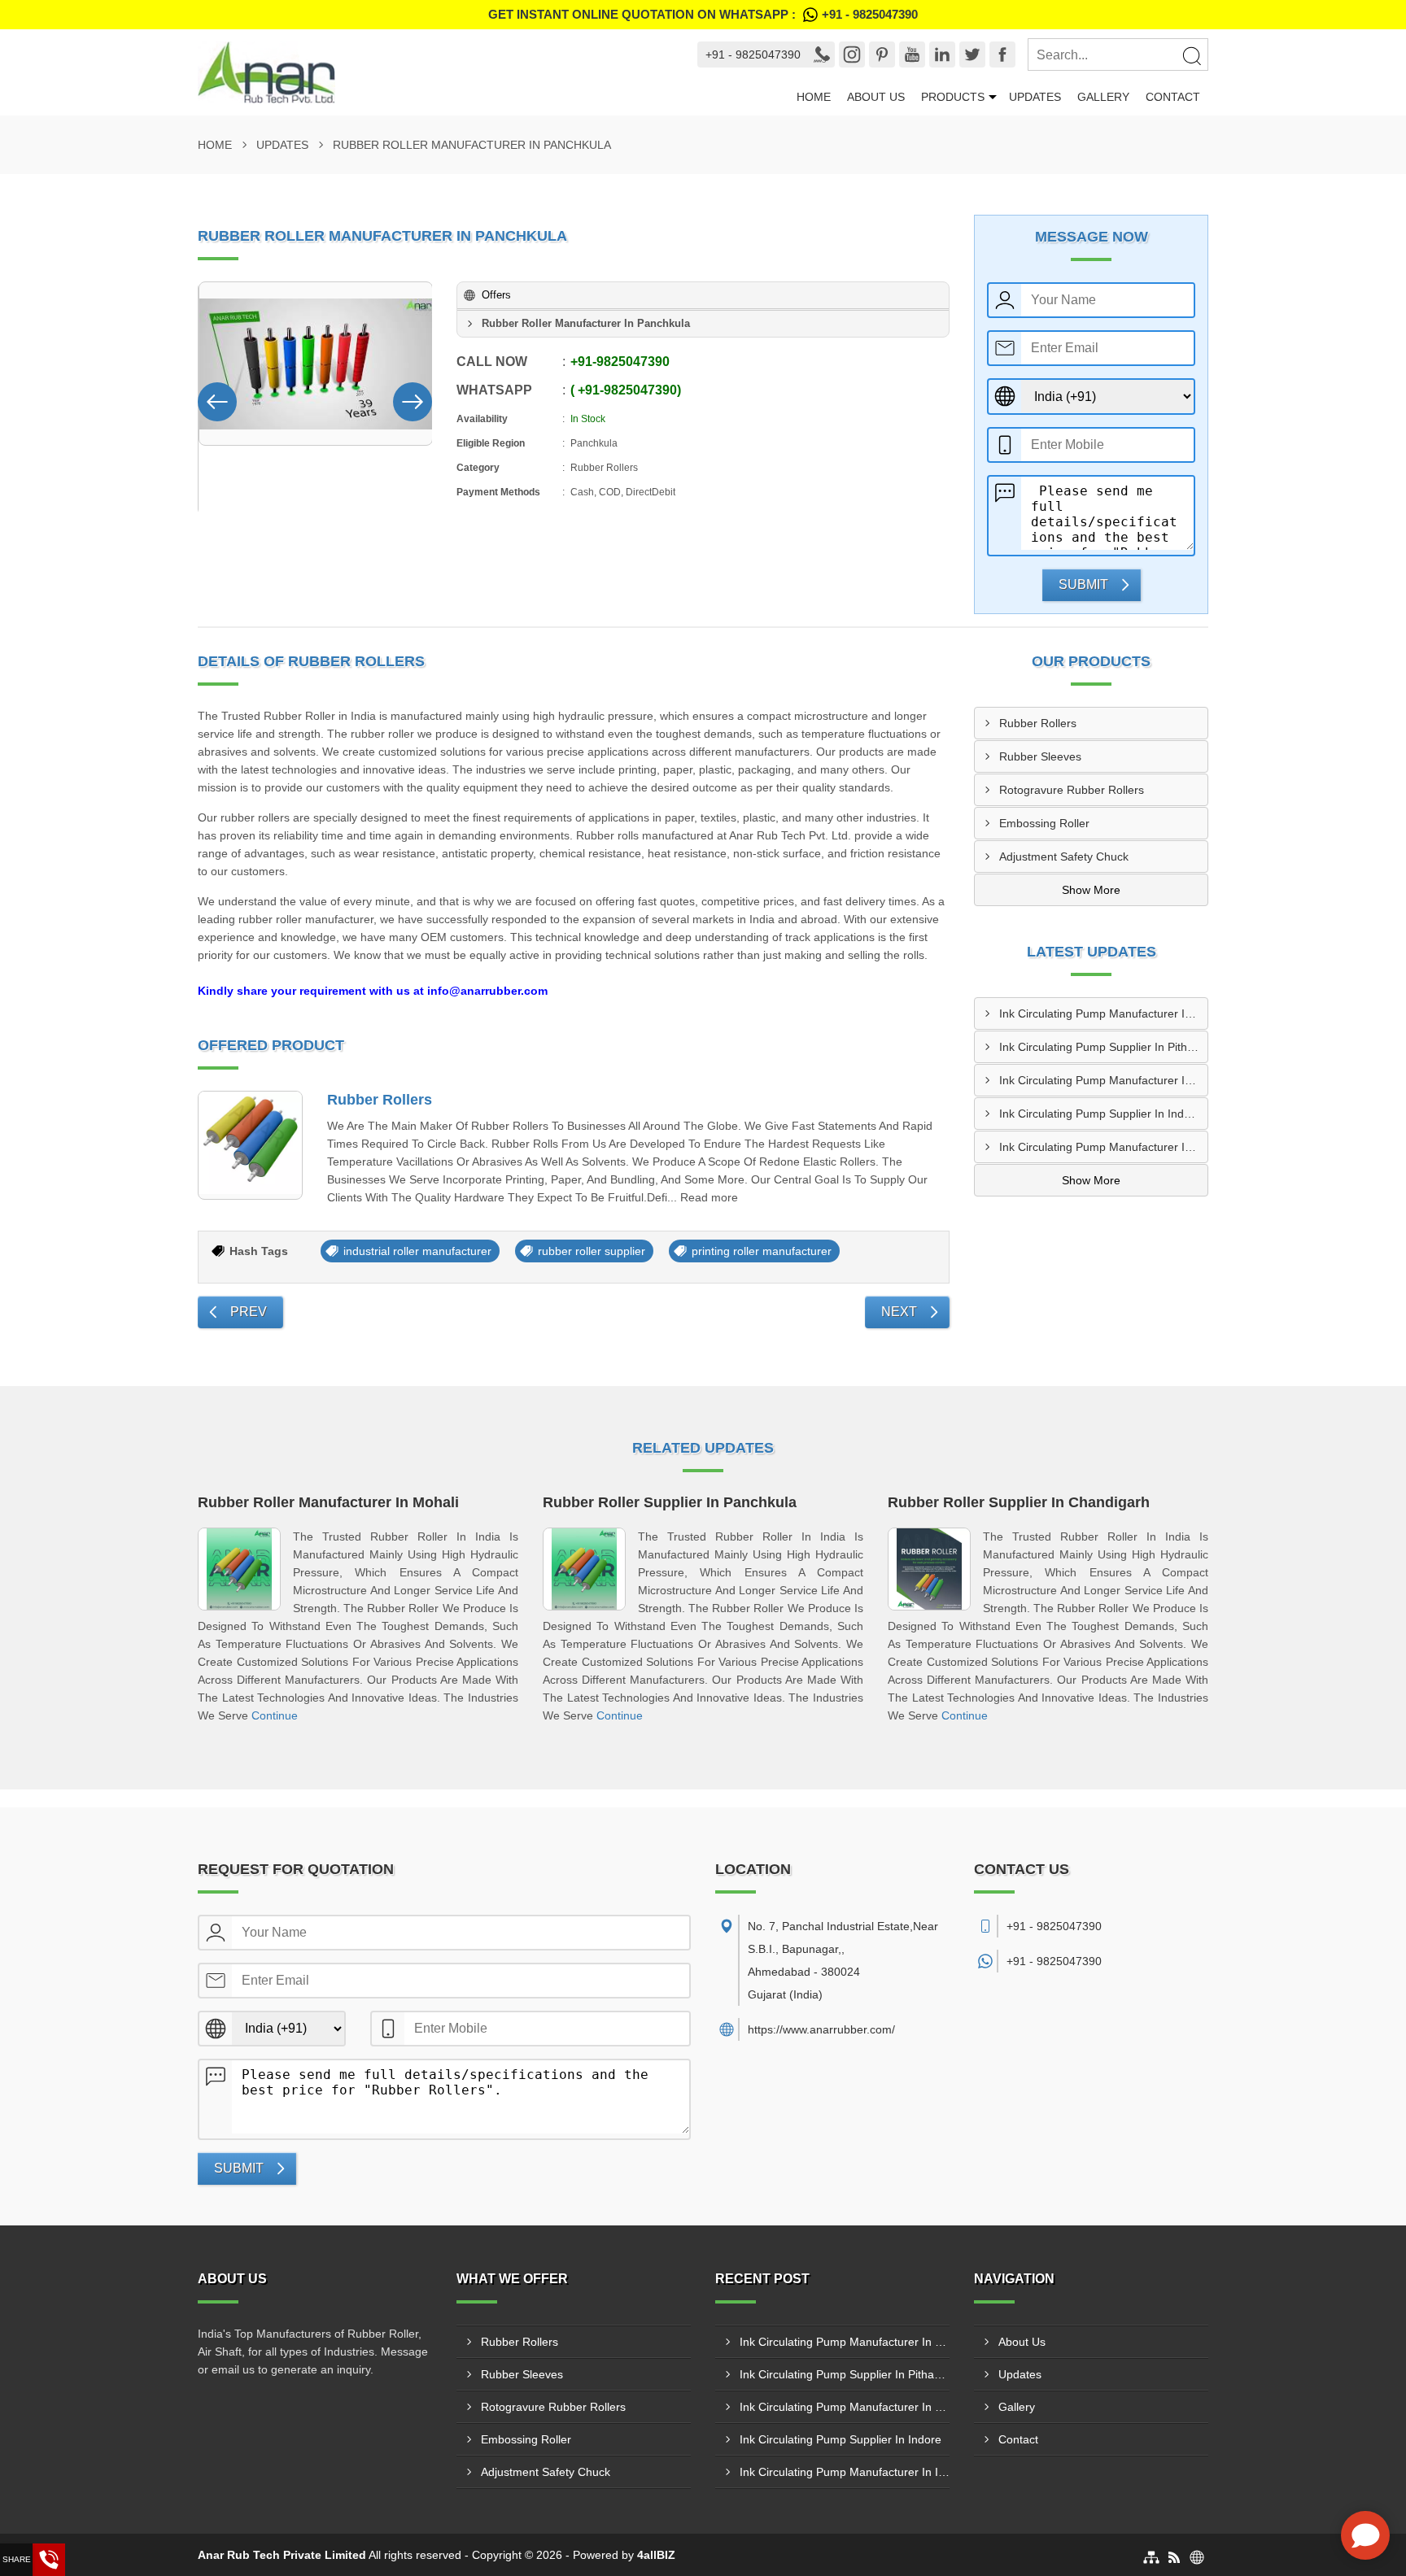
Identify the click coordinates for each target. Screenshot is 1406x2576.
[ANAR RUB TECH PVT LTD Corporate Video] (316, 364)
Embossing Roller (1044, 823)
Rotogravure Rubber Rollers (1072, 790)
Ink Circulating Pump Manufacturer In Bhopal (1103, 1013)
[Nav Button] (217, 399)
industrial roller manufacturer (417, 1251)
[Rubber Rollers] (250, 1146)
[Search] (1191, 55)
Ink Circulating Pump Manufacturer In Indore (1103, 1147)
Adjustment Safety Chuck (1064, 856)
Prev (249, 1312)
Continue (275, 1715)
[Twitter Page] (972, 54)
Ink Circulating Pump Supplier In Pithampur (1103, 1047)
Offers (496, 295)
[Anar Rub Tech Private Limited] (432, 72)
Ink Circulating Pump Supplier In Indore (1100, 1114)
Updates (1035, 97)
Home (814, 97)
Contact (1173, 97)
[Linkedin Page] (942, 54)
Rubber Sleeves (1040, 756)
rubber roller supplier (592, 1251)
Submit (1083, 584)
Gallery (1103, 97)
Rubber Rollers (380, 1100)
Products (953, 97)
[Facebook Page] (1002, 54)
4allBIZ (656, 2555)
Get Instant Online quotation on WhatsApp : (703, 14)
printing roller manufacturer (762, 1251)
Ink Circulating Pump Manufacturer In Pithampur (1103, 1080)
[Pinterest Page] (882, 54)
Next (899, 1312)
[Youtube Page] (912, 54)
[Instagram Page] (852, 54)
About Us (876, 97)
